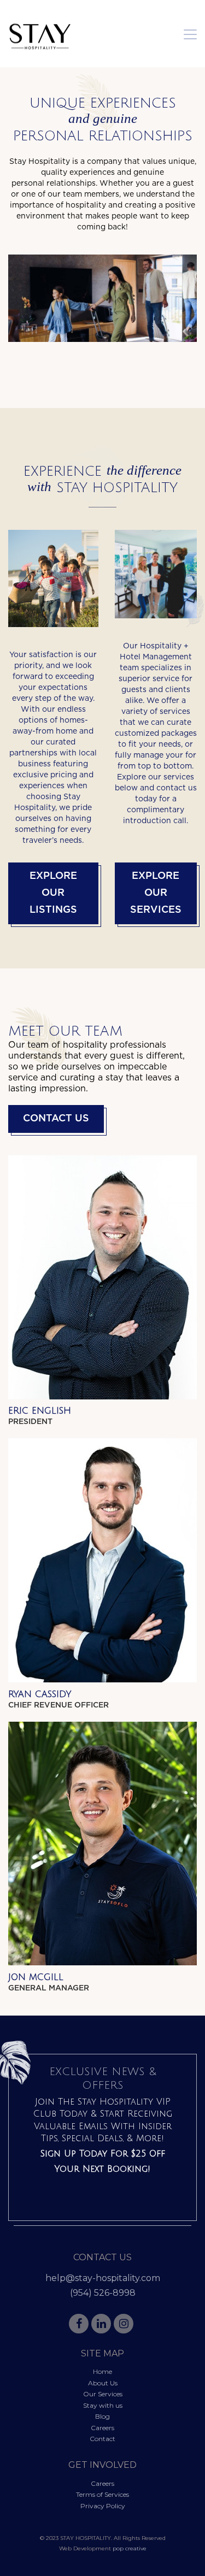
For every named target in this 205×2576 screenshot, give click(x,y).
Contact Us (56, 1119)
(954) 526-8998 (103, 2293)
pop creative (130, 2548)
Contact (102, 2439)
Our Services (103, 2394)
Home (102, 2371)
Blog (102, 2416)
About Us (103, 2383)
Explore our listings (53, 893)
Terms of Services (102, 2494)
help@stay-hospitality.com (103, 2278)
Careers (102, 2428)
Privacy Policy (103, 2506)
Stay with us (103, 2405)
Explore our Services (156, 893)
